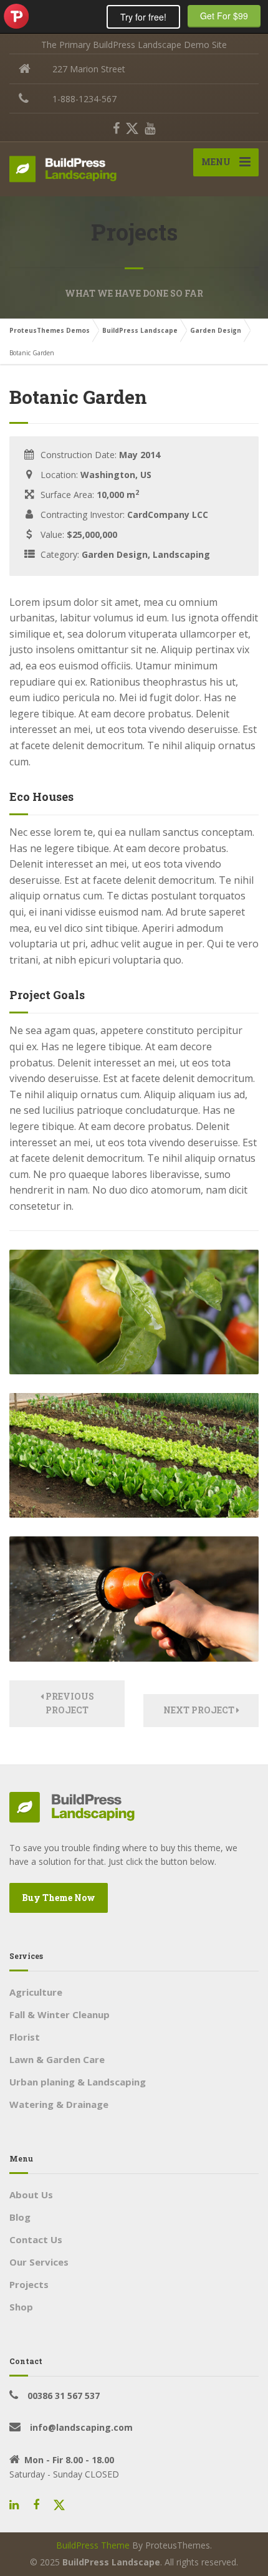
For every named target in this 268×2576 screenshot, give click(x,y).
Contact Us (36, 2239)
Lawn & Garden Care (57, 2059)
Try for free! (143, 17)
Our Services (39, 2262)
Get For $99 (224, 16)
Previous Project (69, 1703)
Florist (25, 2037)
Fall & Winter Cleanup (60, 2014)
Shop (21, 2307)
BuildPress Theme (93, 2545)
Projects (29, 2284)
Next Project (200, 1710)
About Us (31, 2195)
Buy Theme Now (59, 1898)
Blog (20, 2217)
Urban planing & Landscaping (78, 2082)
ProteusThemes (16, 16)
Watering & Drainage (59, 2104)
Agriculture (36, 1992)
